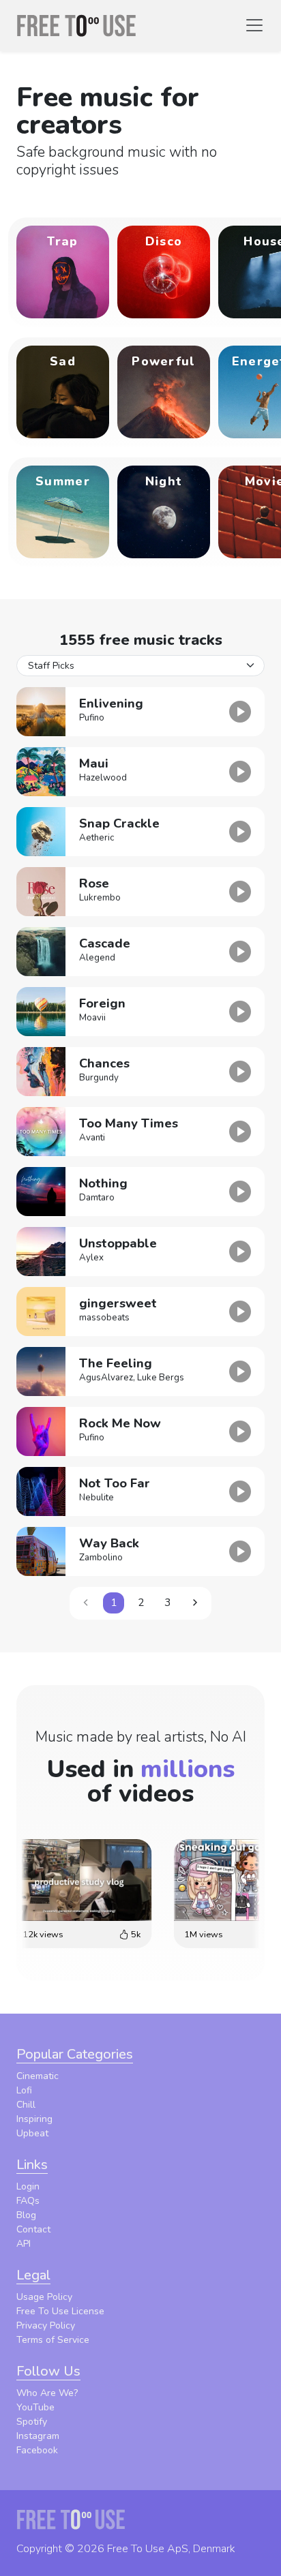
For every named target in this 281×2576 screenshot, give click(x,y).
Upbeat (32, 2133)
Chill (26, 2105)
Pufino (92, 718)
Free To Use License (60, 2311)
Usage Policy (44, 2297)
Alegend (97, 958)
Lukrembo (100, 898)
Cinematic (38, 2076)
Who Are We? (47, 2393)
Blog (26, 2215)
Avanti (92, 1138)
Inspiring (34, 2119)
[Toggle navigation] (254, 25)
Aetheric (97, 838)
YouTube (35, 2407)
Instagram (38, 2436)
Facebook (37, 2450)
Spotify (32, 2422)
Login (28, 2186)
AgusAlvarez (106, 1378)
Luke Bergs (161, 1378)
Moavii (92, 1018)
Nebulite (97, 1498)
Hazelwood (103, 778)
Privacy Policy (46, 2325)
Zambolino (101, 1558)
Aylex (91, 1258)
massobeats (104, 1318)
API (24, 2244)
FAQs (28, 2201)
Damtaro (97, 1198)
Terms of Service (53, 2340)
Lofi (24, 2090)
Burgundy (99, 1078)
